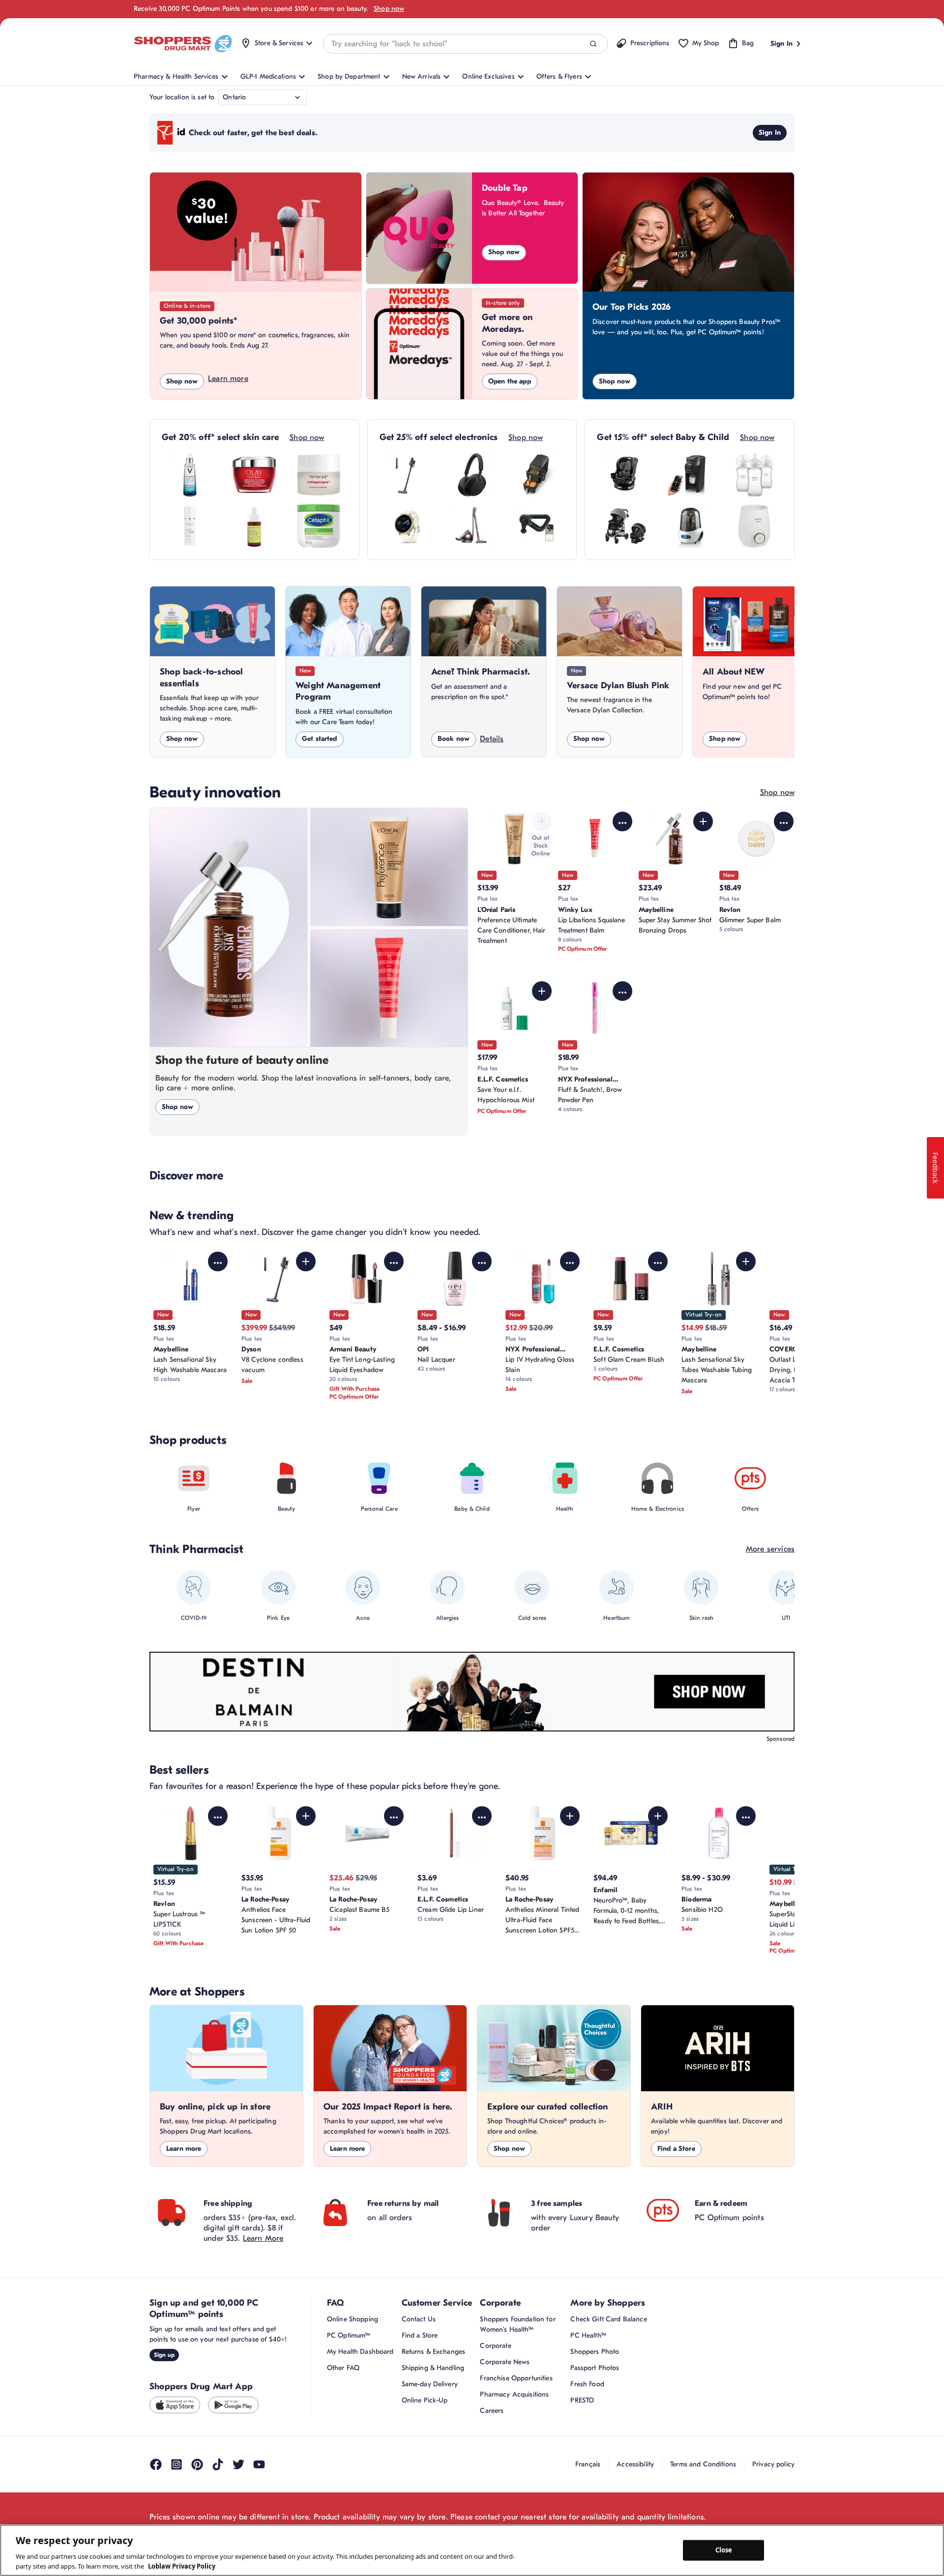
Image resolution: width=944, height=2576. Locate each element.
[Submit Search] (593, 44)
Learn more (228, 379)
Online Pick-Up (425, 2400)
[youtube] (259, 2464)
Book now (454, 739)
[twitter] (238, 2464)
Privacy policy (773, 2464)
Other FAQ (343, 2368)
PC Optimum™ (349, 2335)
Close (724, 2550)
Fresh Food (587, 2384)
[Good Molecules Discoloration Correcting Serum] (254, 526)
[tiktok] (218, 2464)
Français (588, 2464)
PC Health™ (588, 2335)
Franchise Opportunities (516, 2378)
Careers (492, 2411)
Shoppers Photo (595, 2352)
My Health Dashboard (360, 2352)
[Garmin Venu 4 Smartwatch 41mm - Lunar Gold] (408, 526)
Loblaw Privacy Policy (182, 2566)
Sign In (770, 132)
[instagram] (177, 2464)
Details (492, 739)
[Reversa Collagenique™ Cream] (319, 475)
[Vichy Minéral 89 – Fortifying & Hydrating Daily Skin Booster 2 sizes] (190, 475)
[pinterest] (197, 2464)
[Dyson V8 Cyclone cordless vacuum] (408, 475)
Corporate (495, 2346)
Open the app (510, 381)
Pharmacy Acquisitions (514, 2394)
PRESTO (582, 2400)
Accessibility (635, 2464)
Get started (320, 739)
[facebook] (156, 2464)
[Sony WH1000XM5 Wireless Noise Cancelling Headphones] (472, 475)
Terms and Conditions (703, 2464)
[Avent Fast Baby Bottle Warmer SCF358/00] (754, 526)
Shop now (389, 9)
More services (770, 1549)
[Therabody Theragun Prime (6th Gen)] (536, 526)
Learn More (263, 2238)
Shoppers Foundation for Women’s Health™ (517, 2324)
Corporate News (505, 2362)
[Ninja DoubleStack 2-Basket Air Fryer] (536, 475)
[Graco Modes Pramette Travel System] (625, 526)
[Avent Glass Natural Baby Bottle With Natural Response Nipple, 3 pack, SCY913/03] (754, 475)
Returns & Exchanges (434, 2352)
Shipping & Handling (433, 2368)
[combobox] (465, 44)
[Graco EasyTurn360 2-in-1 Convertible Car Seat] (625, 475)
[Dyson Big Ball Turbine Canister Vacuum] (472, 526)
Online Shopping (353, 2319)
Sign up (164, 2355)
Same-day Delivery (430, 2384)
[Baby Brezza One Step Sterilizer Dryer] (690, 526)
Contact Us (419, 2319)
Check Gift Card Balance (608, 2319)
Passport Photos (595, 2368)
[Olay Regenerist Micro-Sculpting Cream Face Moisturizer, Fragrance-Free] (254, 475)
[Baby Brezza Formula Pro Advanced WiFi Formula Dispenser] (690, 475)
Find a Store (676, 2149)
